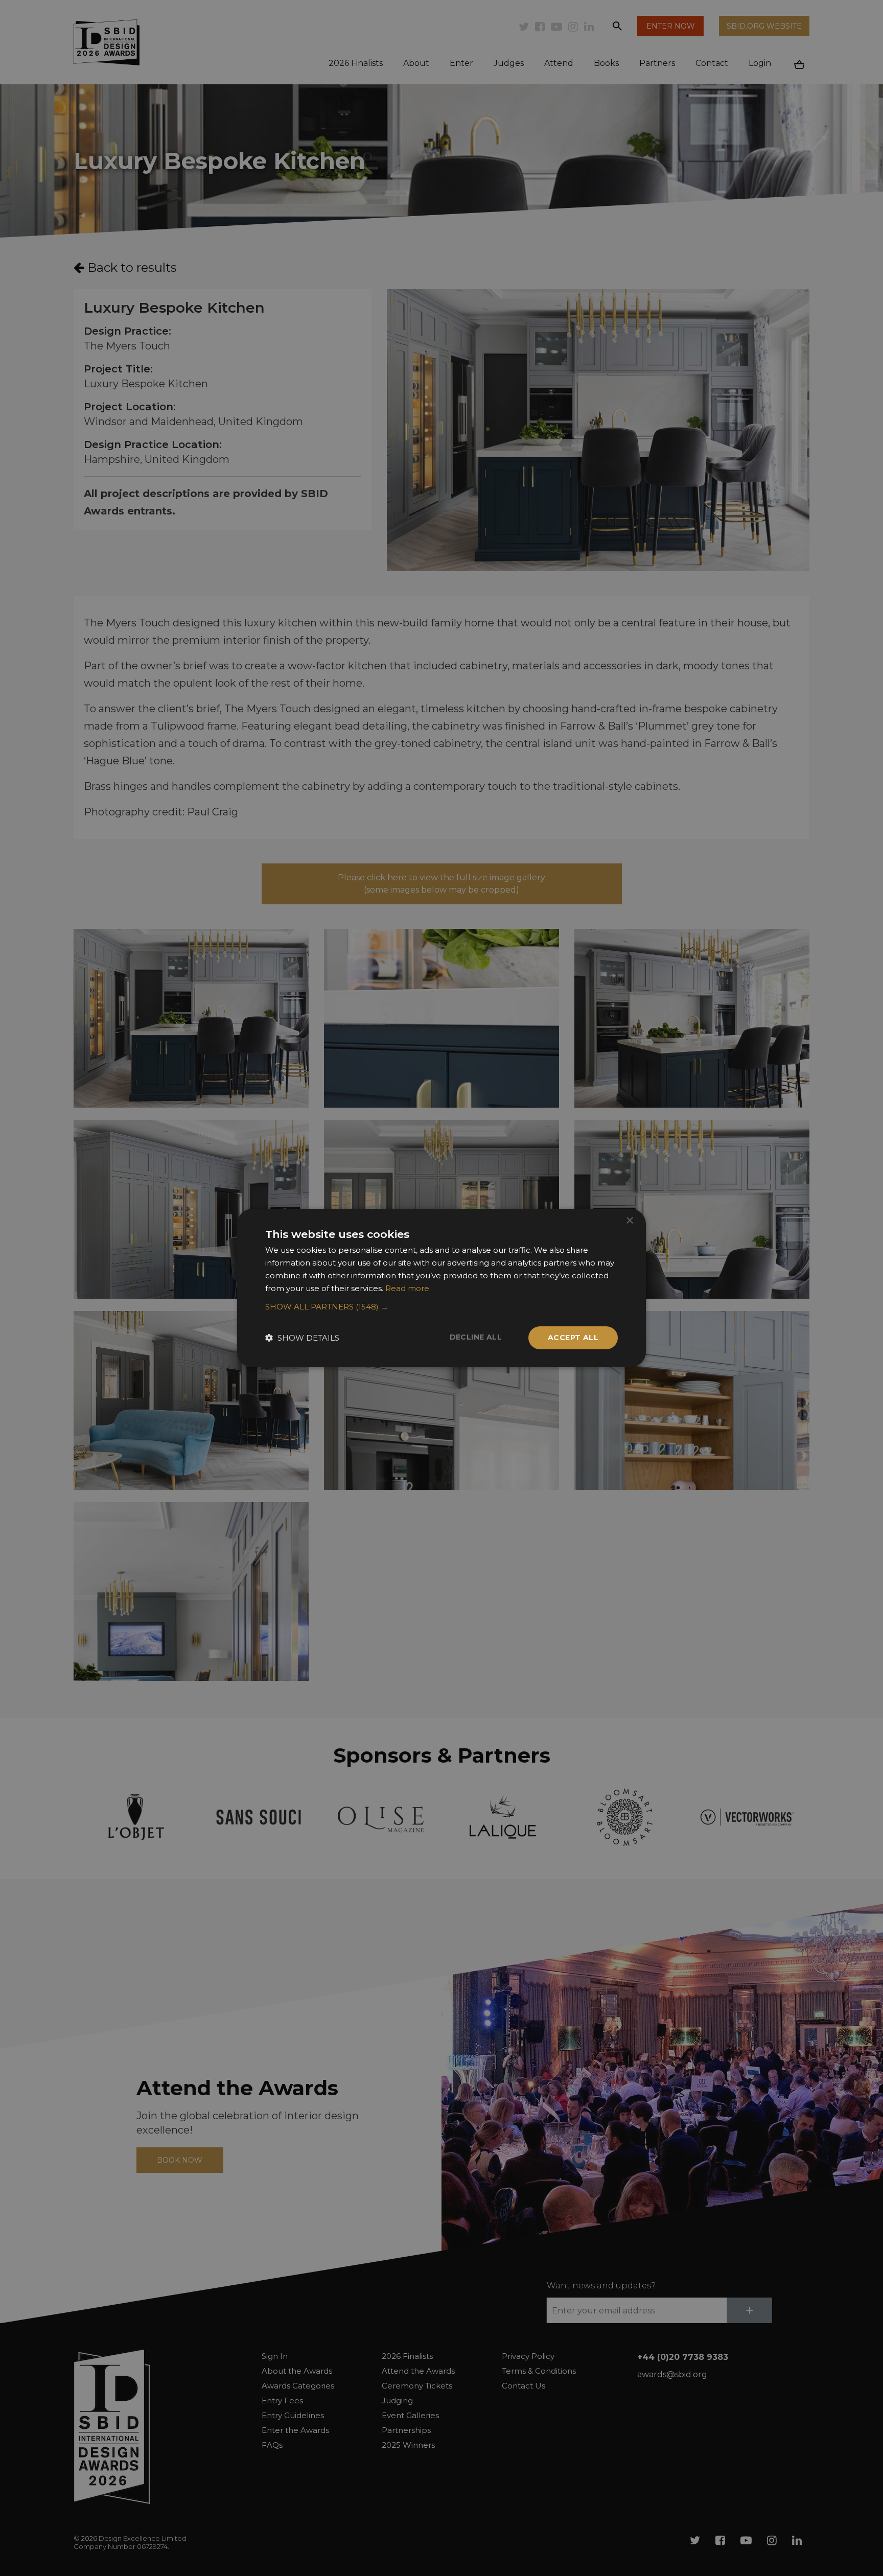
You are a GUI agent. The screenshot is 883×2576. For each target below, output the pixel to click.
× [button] (629, 1221)
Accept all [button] (573, 1338)
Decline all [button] (476, 1337)
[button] (441, 1307)
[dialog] (441, 1288)
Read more (407, 1288)
